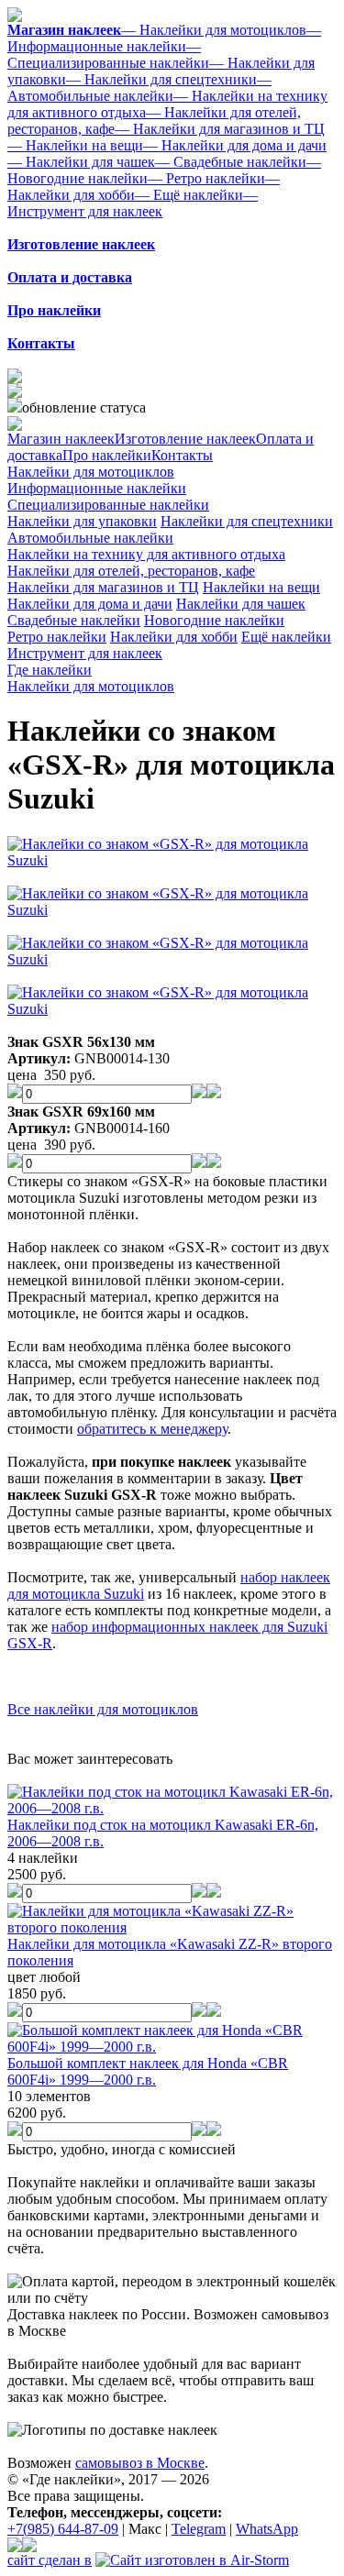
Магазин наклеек (61, 439)
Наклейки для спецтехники (247, 521)
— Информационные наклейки (164, 38)
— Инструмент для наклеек (133, 203)
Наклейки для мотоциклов (91, 472)
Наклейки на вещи (261, 587)
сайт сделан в (50, 2560)
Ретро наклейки (57, 637)
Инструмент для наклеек (85, 653)
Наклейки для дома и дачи (90, 604)
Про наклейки (107, 455)
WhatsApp (267, 2529)
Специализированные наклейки (108, 505)
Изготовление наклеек (185, 439)
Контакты (182, 455)
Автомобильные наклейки (90, 538)
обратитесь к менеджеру (152, 1429)
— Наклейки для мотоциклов (214, 30)
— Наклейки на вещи (75, 145)
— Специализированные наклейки (108, 55)
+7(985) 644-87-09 (63, 2529)
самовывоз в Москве (140, 2463)
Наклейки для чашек (241, 604)
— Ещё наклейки (189, 195)
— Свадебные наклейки (231, 162)
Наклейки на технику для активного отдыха (146, 554)
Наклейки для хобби (174, 637)
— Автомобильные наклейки (139, 88)
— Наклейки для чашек (81, 162)
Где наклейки (50, 670)
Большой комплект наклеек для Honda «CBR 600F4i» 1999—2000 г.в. (148, 2071)
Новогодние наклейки (214, 620)
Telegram (199, 2529)
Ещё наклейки (286, 637)
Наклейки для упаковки (82, 521)
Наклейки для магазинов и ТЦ (103, 587)
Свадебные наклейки (74, 620)
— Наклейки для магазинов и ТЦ (220, 129)
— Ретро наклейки (206, 178)
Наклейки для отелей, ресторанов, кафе (131, 571)
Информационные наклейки (97, 488)
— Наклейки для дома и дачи (235, 145)
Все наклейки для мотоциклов (103, 1709)
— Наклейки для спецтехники (161, 79)
